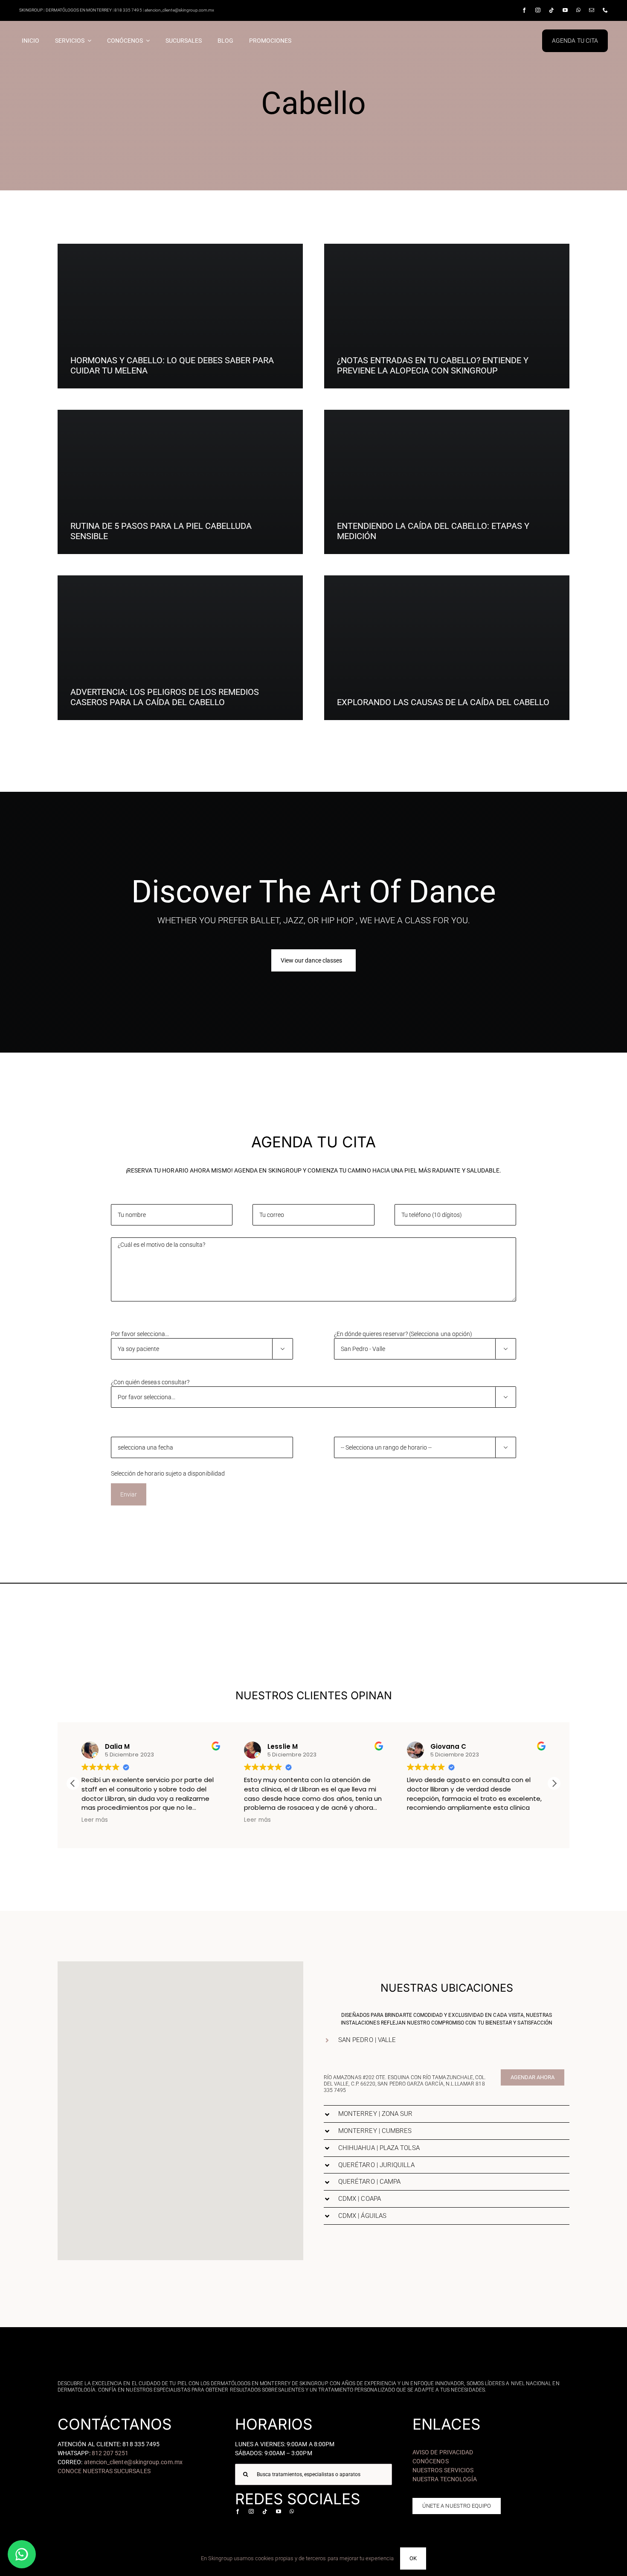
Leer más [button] (94, 1820)
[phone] (605, 10)
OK (413, 2558)
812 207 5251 (110, 2453)
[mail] (592, 10)
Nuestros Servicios (443, 2470)
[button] (554, 1783)
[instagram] (538, 10)
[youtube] (565, 10)
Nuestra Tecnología (445, 2479)
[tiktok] (552, 10)
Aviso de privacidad (443, 2452)
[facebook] (524, 10)
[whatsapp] (578, 10)
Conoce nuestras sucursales (104, 2471)
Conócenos (431, 2461)
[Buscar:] (313, 2474)
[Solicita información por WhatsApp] (22, 2554)
